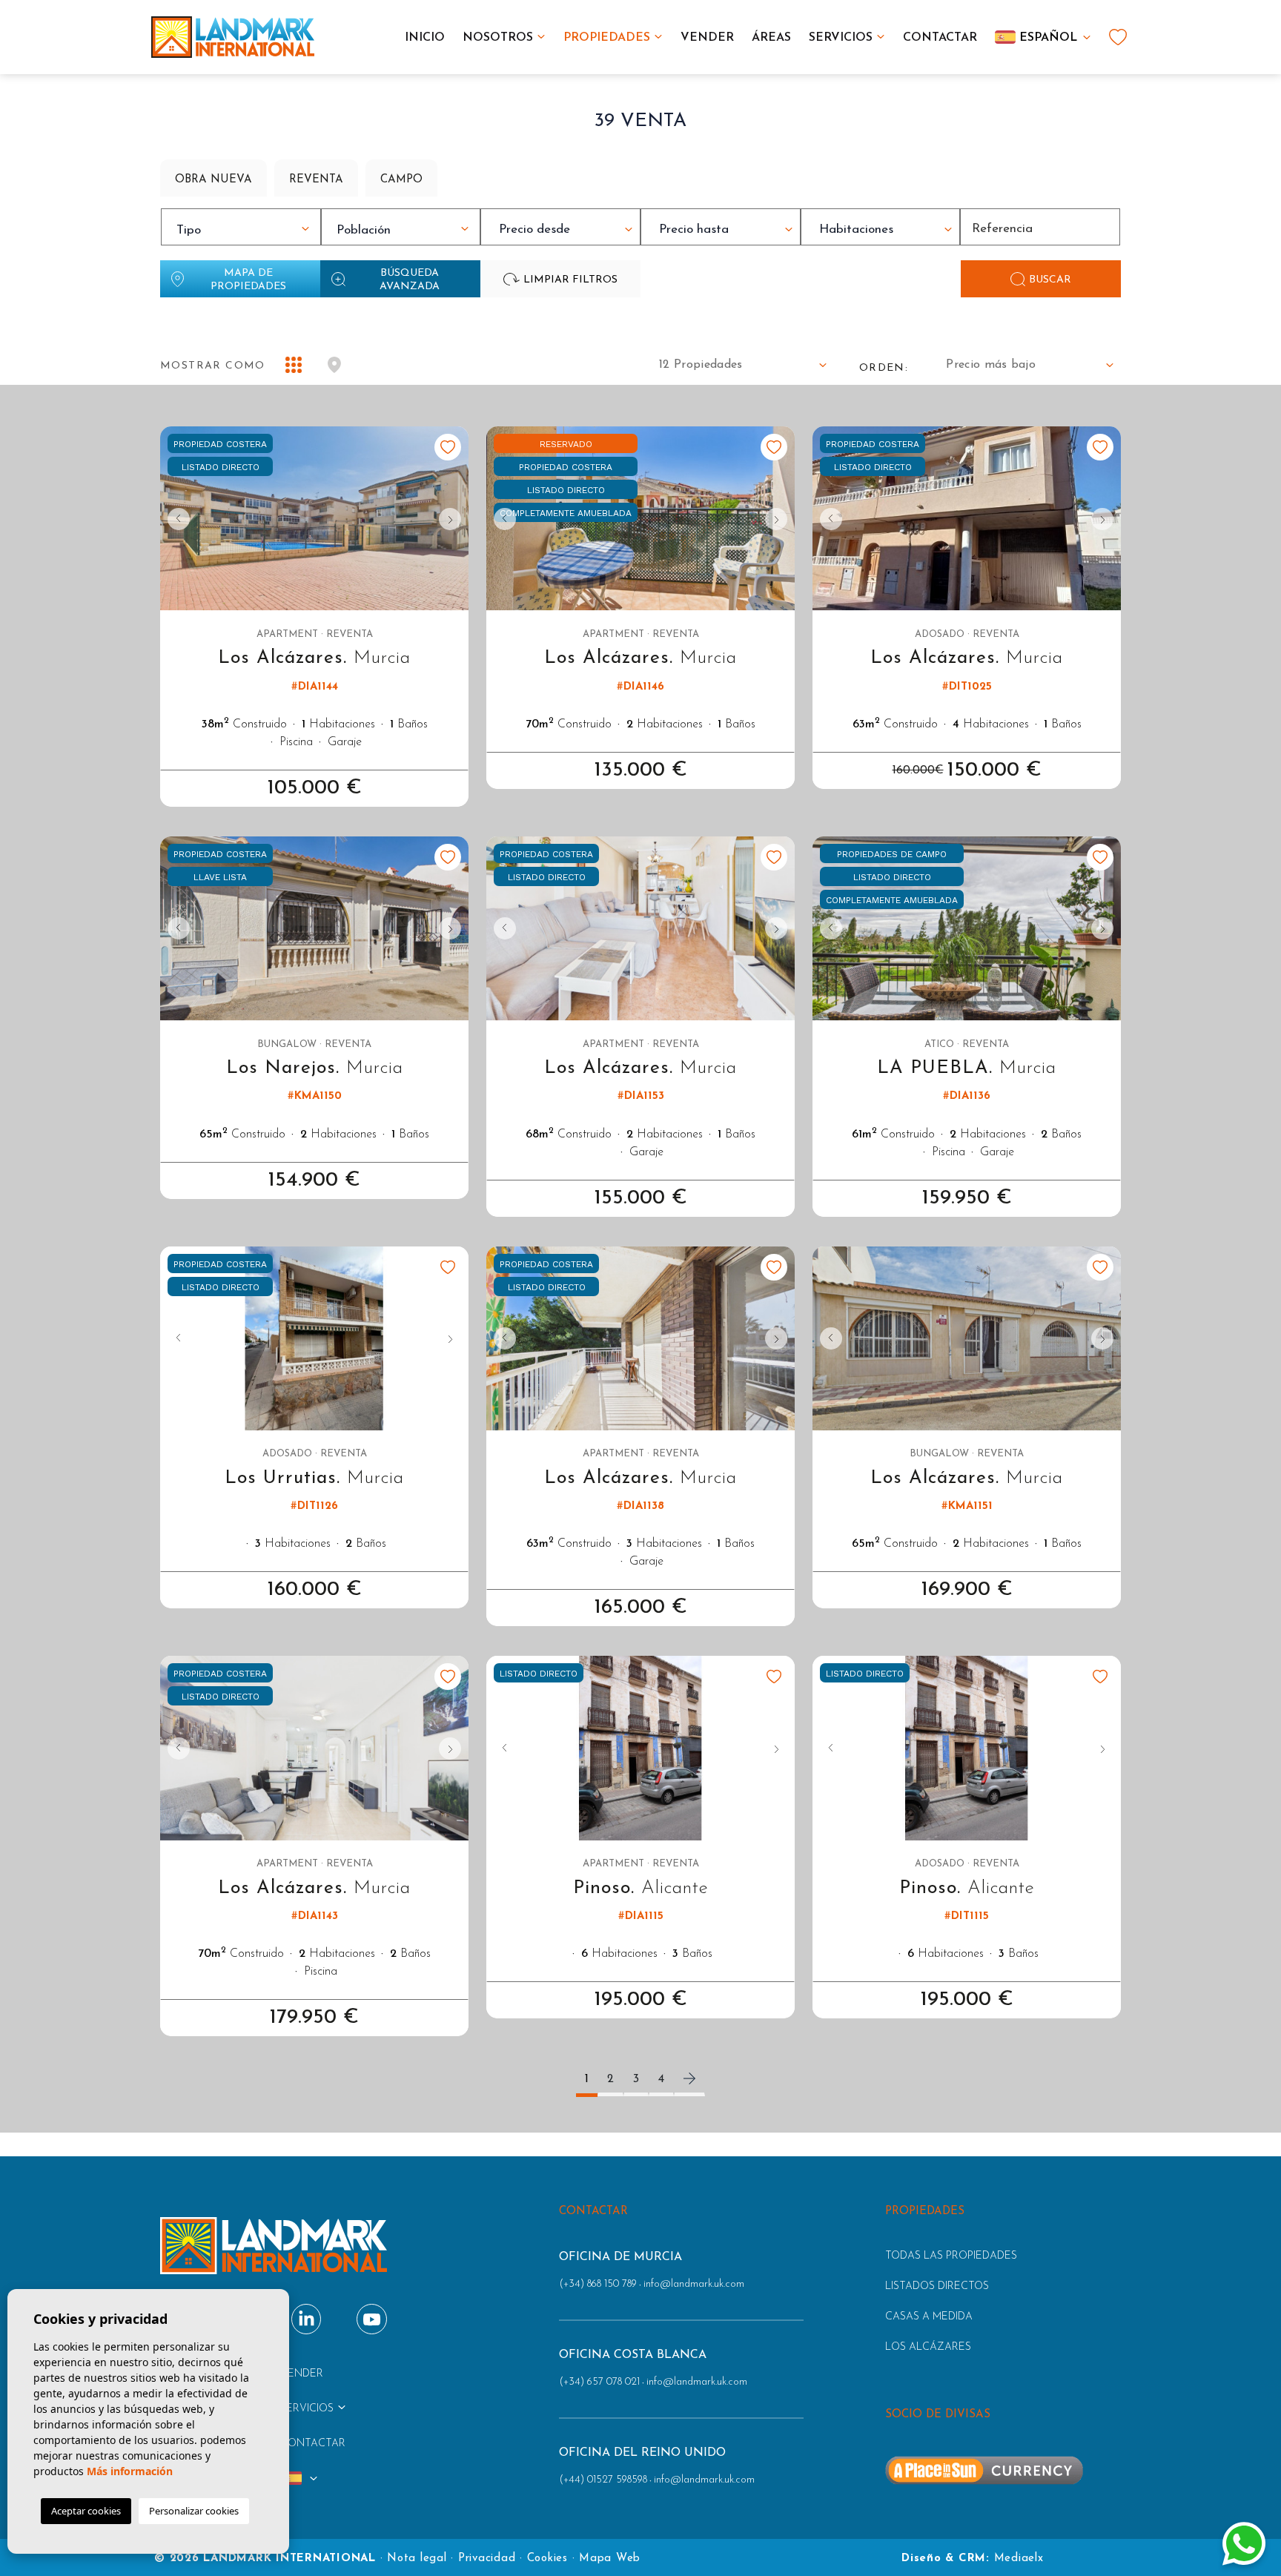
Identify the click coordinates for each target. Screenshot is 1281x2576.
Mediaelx (1019, 2559)
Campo (401, 180)
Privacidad (487, 2559)
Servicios (841, 38)
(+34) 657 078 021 (599, 2382)
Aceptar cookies (86, 2511)
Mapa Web (610, 2559)
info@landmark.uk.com (694, 2284)
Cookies (547, 2559)
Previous (175, 519)
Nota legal (417, 2559)
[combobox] (241, 227)
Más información (130, 2471)
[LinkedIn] (307, 2319)
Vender (707, 38)
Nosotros (498, 38)
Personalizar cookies (194, 2511)
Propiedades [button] (607, 38)
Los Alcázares (928, 2347)
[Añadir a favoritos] (448, 447)
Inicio (425, 38)
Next (454, 519)
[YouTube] (372, 2319)
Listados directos (937, 2286)
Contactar (940, 38)
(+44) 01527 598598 (603, 2480)
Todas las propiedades (951, 2256)
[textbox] (245, 231)
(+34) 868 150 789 (598, 2284)
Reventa (316, 180)
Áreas (771, 38)
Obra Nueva (213, 180)
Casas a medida (929, 2317)
